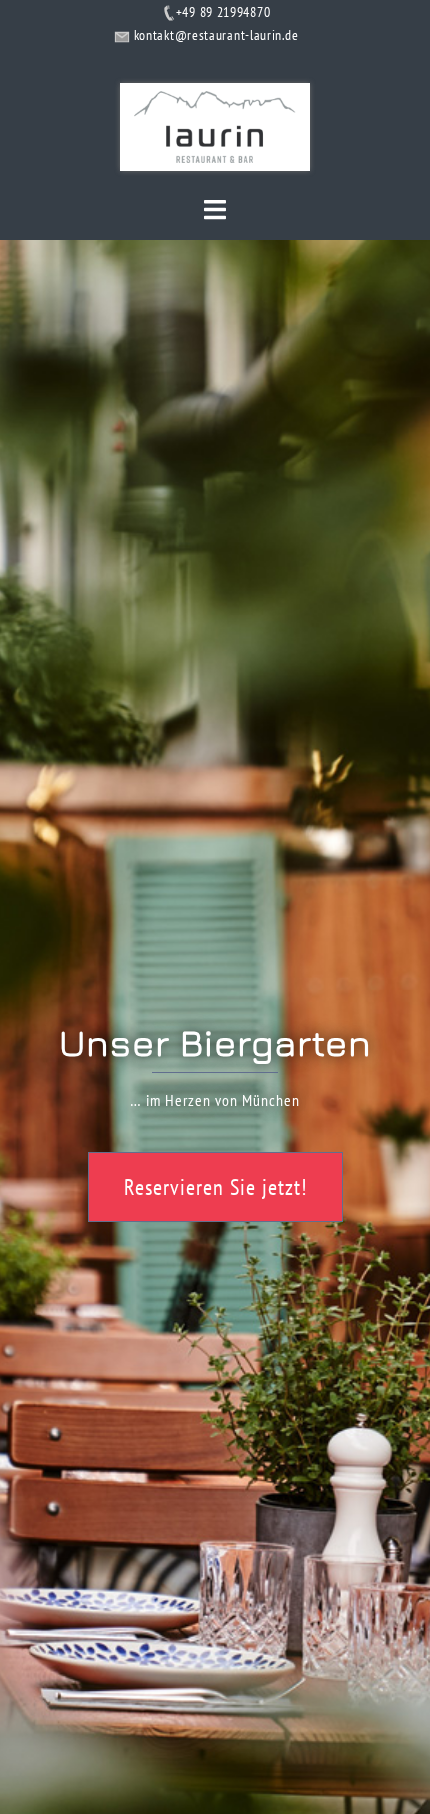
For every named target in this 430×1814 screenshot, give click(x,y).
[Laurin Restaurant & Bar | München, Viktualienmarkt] (214, 125)
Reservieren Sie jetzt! (215, 1187)
